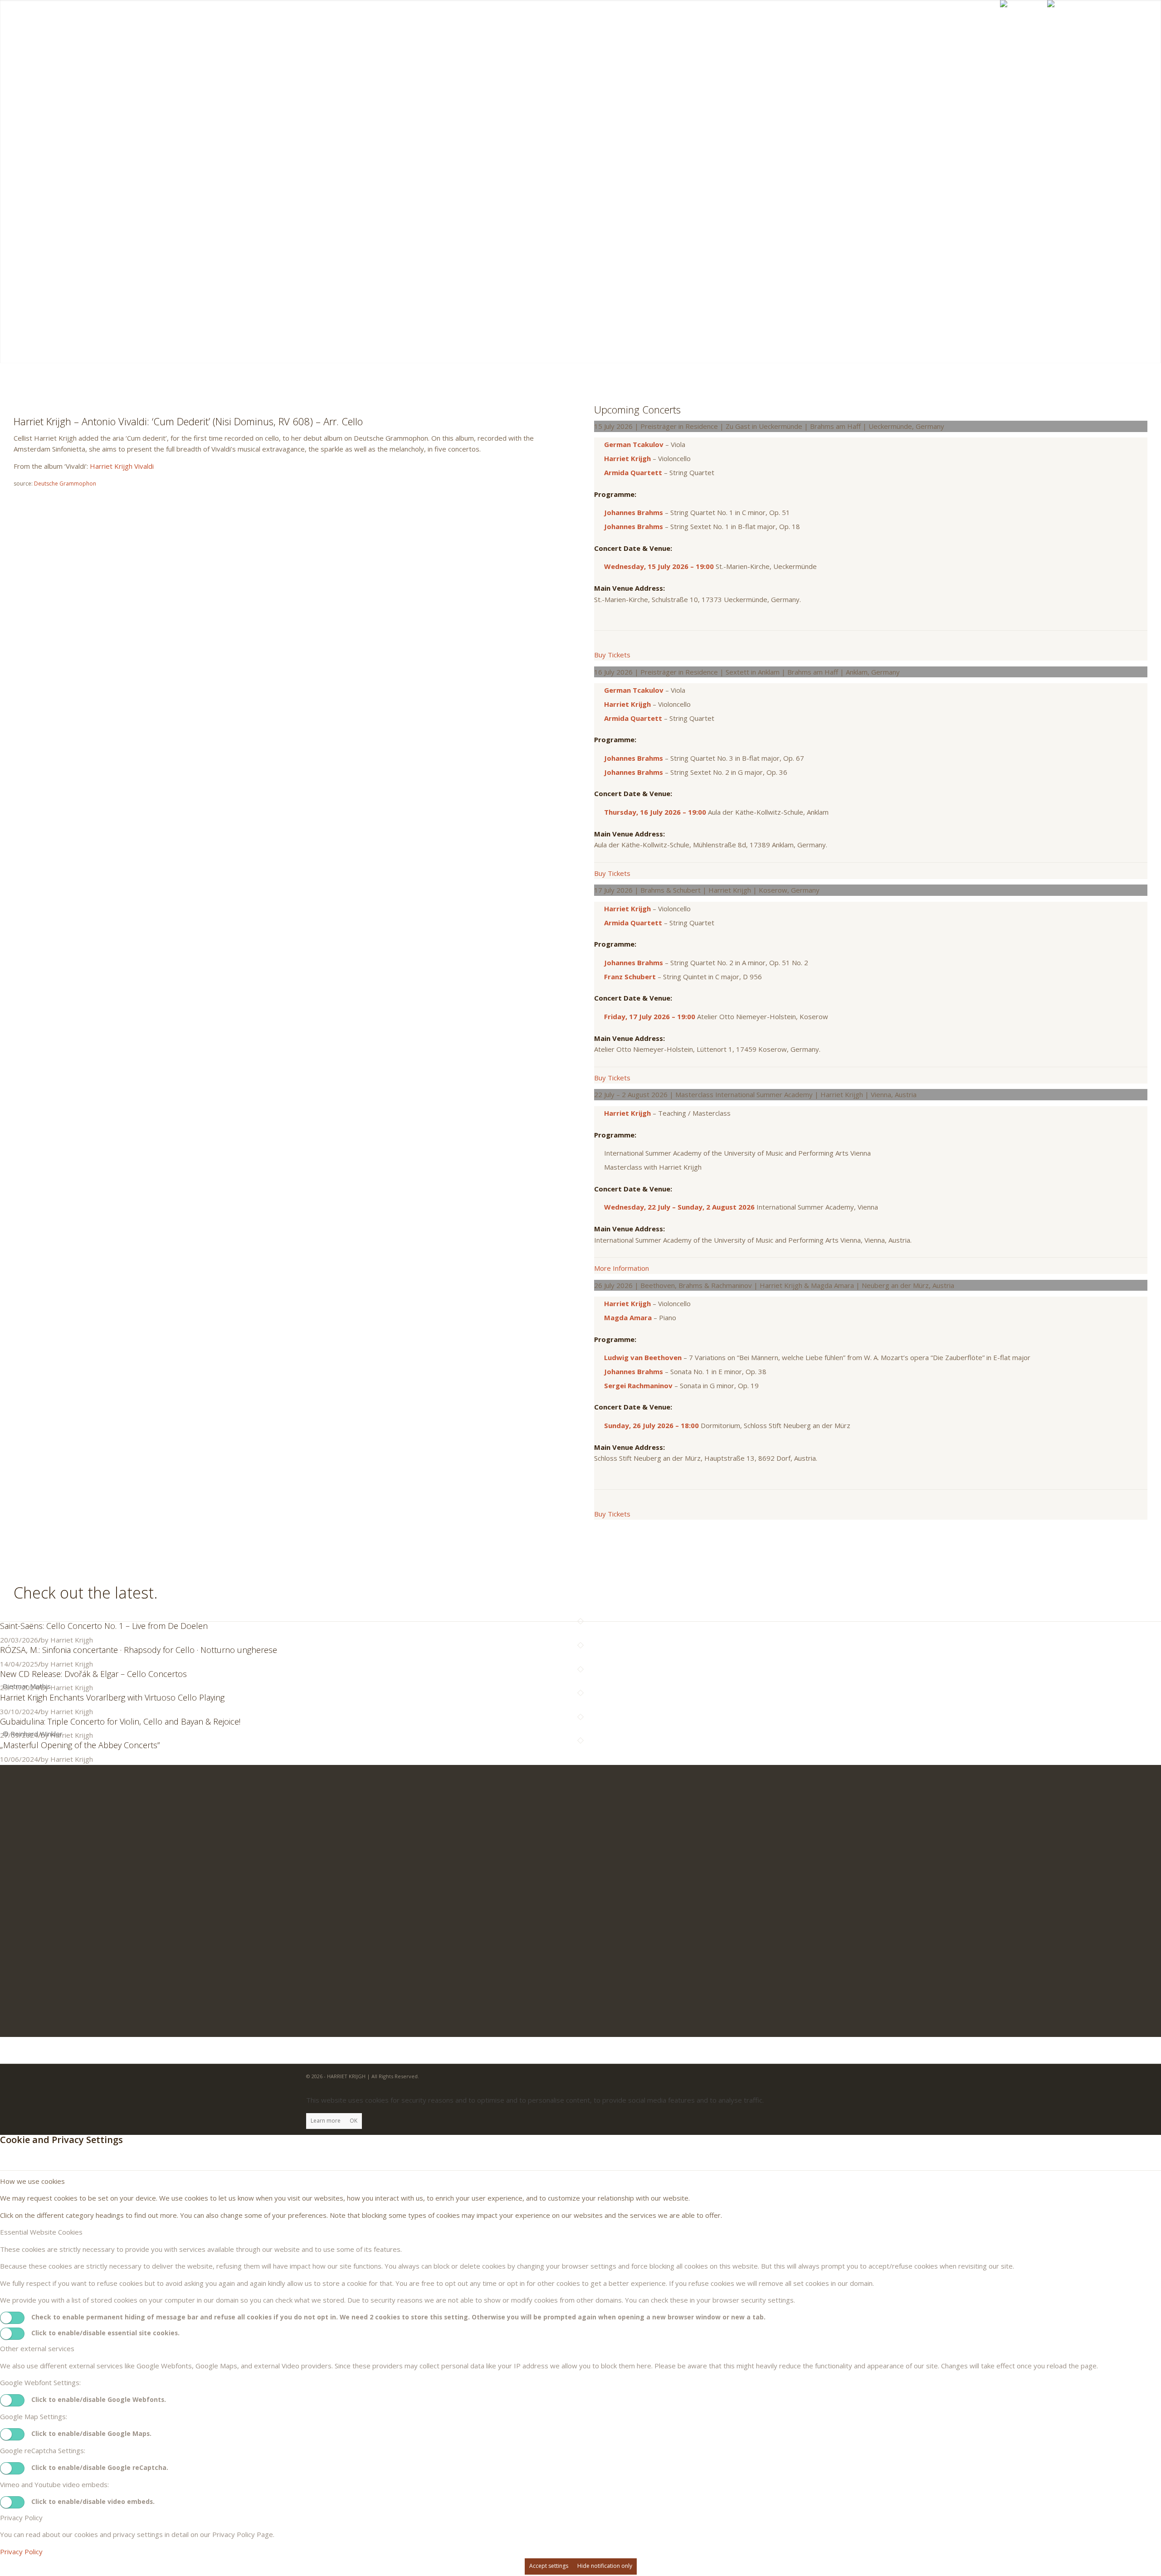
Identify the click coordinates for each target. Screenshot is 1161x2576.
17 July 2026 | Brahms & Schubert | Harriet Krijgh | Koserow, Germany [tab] (707, 890)
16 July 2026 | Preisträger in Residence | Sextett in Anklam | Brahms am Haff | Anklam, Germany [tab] (747, 672)
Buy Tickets (612, 655)
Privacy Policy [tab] (21, 2518)
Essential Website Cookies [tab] (41, 2232)
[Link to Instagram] (1131, 26)
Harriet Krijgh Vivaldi (122, 466)
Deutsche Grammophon (65, 484)
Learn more (326, 2121)
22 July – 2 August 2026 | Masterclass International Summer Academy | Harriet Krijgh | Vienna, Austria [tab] (755, 1094)
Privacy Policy (21, 2552)
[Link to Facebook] (1117, 26)
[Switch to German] (1066, 27)
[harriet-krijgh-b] (54, 27)
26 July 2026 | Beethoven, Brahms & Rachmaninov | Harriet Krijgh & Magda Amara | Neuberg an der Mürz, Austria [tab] (774, 1285)
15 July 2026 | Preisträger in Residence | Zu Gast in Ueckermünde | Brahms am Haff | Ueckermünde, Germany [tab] (769, 426)
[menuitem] (706, 27)
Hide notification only (605, 2566)
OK (354, 2121)
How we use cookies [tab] (32, 2181)
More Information (622, 1268)
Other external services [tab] (37, 2348)
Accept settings (549, 2566)
